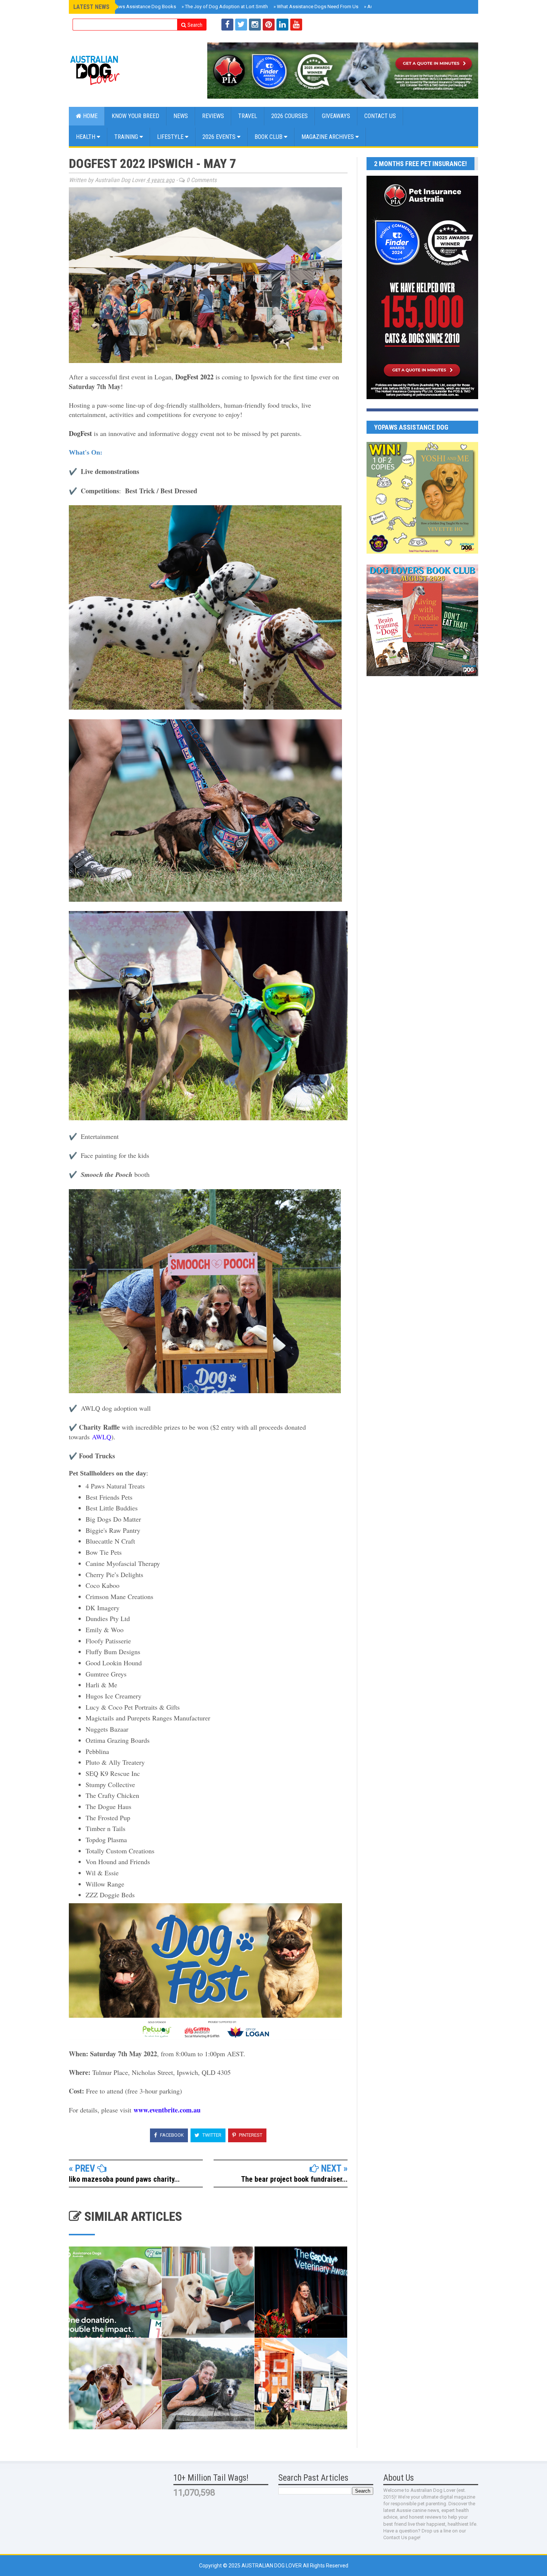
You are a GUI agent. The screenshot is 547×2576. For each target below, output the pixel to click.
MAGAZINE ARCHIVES (328, 137)
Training (127, 137)
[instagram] (255, 25)
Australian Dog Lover (272, 2566)
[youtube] (296, 25)
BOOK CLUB (269, 137)
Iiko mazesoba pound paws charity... (124, 2179)
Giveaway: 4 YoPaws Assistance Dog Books (127, 7)
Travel (248, 116)
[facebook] (227, 25)
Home (89, 116)
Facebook (171, 2135)
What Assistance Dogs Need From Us (316, 7)
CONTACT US (380, 116)
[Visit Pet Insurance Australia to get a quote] (343, 71)
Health (86, 137)
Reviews (213, 116)
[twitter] (241, 25)
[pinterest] (269, 25)
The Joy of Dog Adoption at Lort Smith (225, 7)
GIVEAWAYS (336, 116)
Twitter (211, 2135)
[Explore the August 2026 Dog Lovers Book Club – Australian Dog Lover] (422, 674)
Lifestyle (171, 137)
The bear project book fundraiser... (294, 2179)
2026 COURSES (290, 116)
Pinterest (250, 2135)
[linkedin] (282, 25)
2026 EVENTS (220, 137)
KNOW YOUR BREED (135, 116)
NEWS (181, 116)
